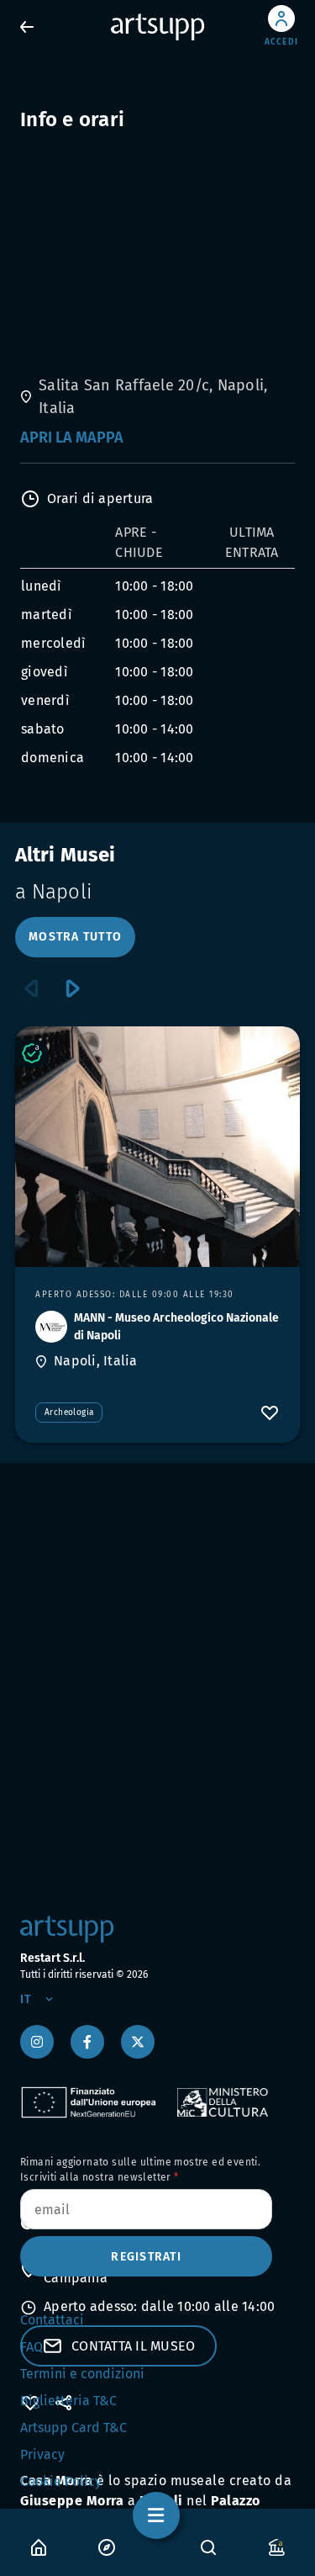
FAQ (31, 2347)
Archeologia (69, 1413)
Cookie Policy (61, 2481)
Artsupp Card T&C (73, 2428)
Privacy (42, 2454)
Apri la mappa (72, 437)
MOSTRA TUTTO (75, 937)
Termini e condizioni (82, 2374)
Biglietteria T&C (68, 2401)
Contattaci (52, 2320)
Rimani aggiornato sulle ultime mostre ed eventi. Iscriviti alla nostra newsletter (140, 2170)
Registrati (146, 2257)
